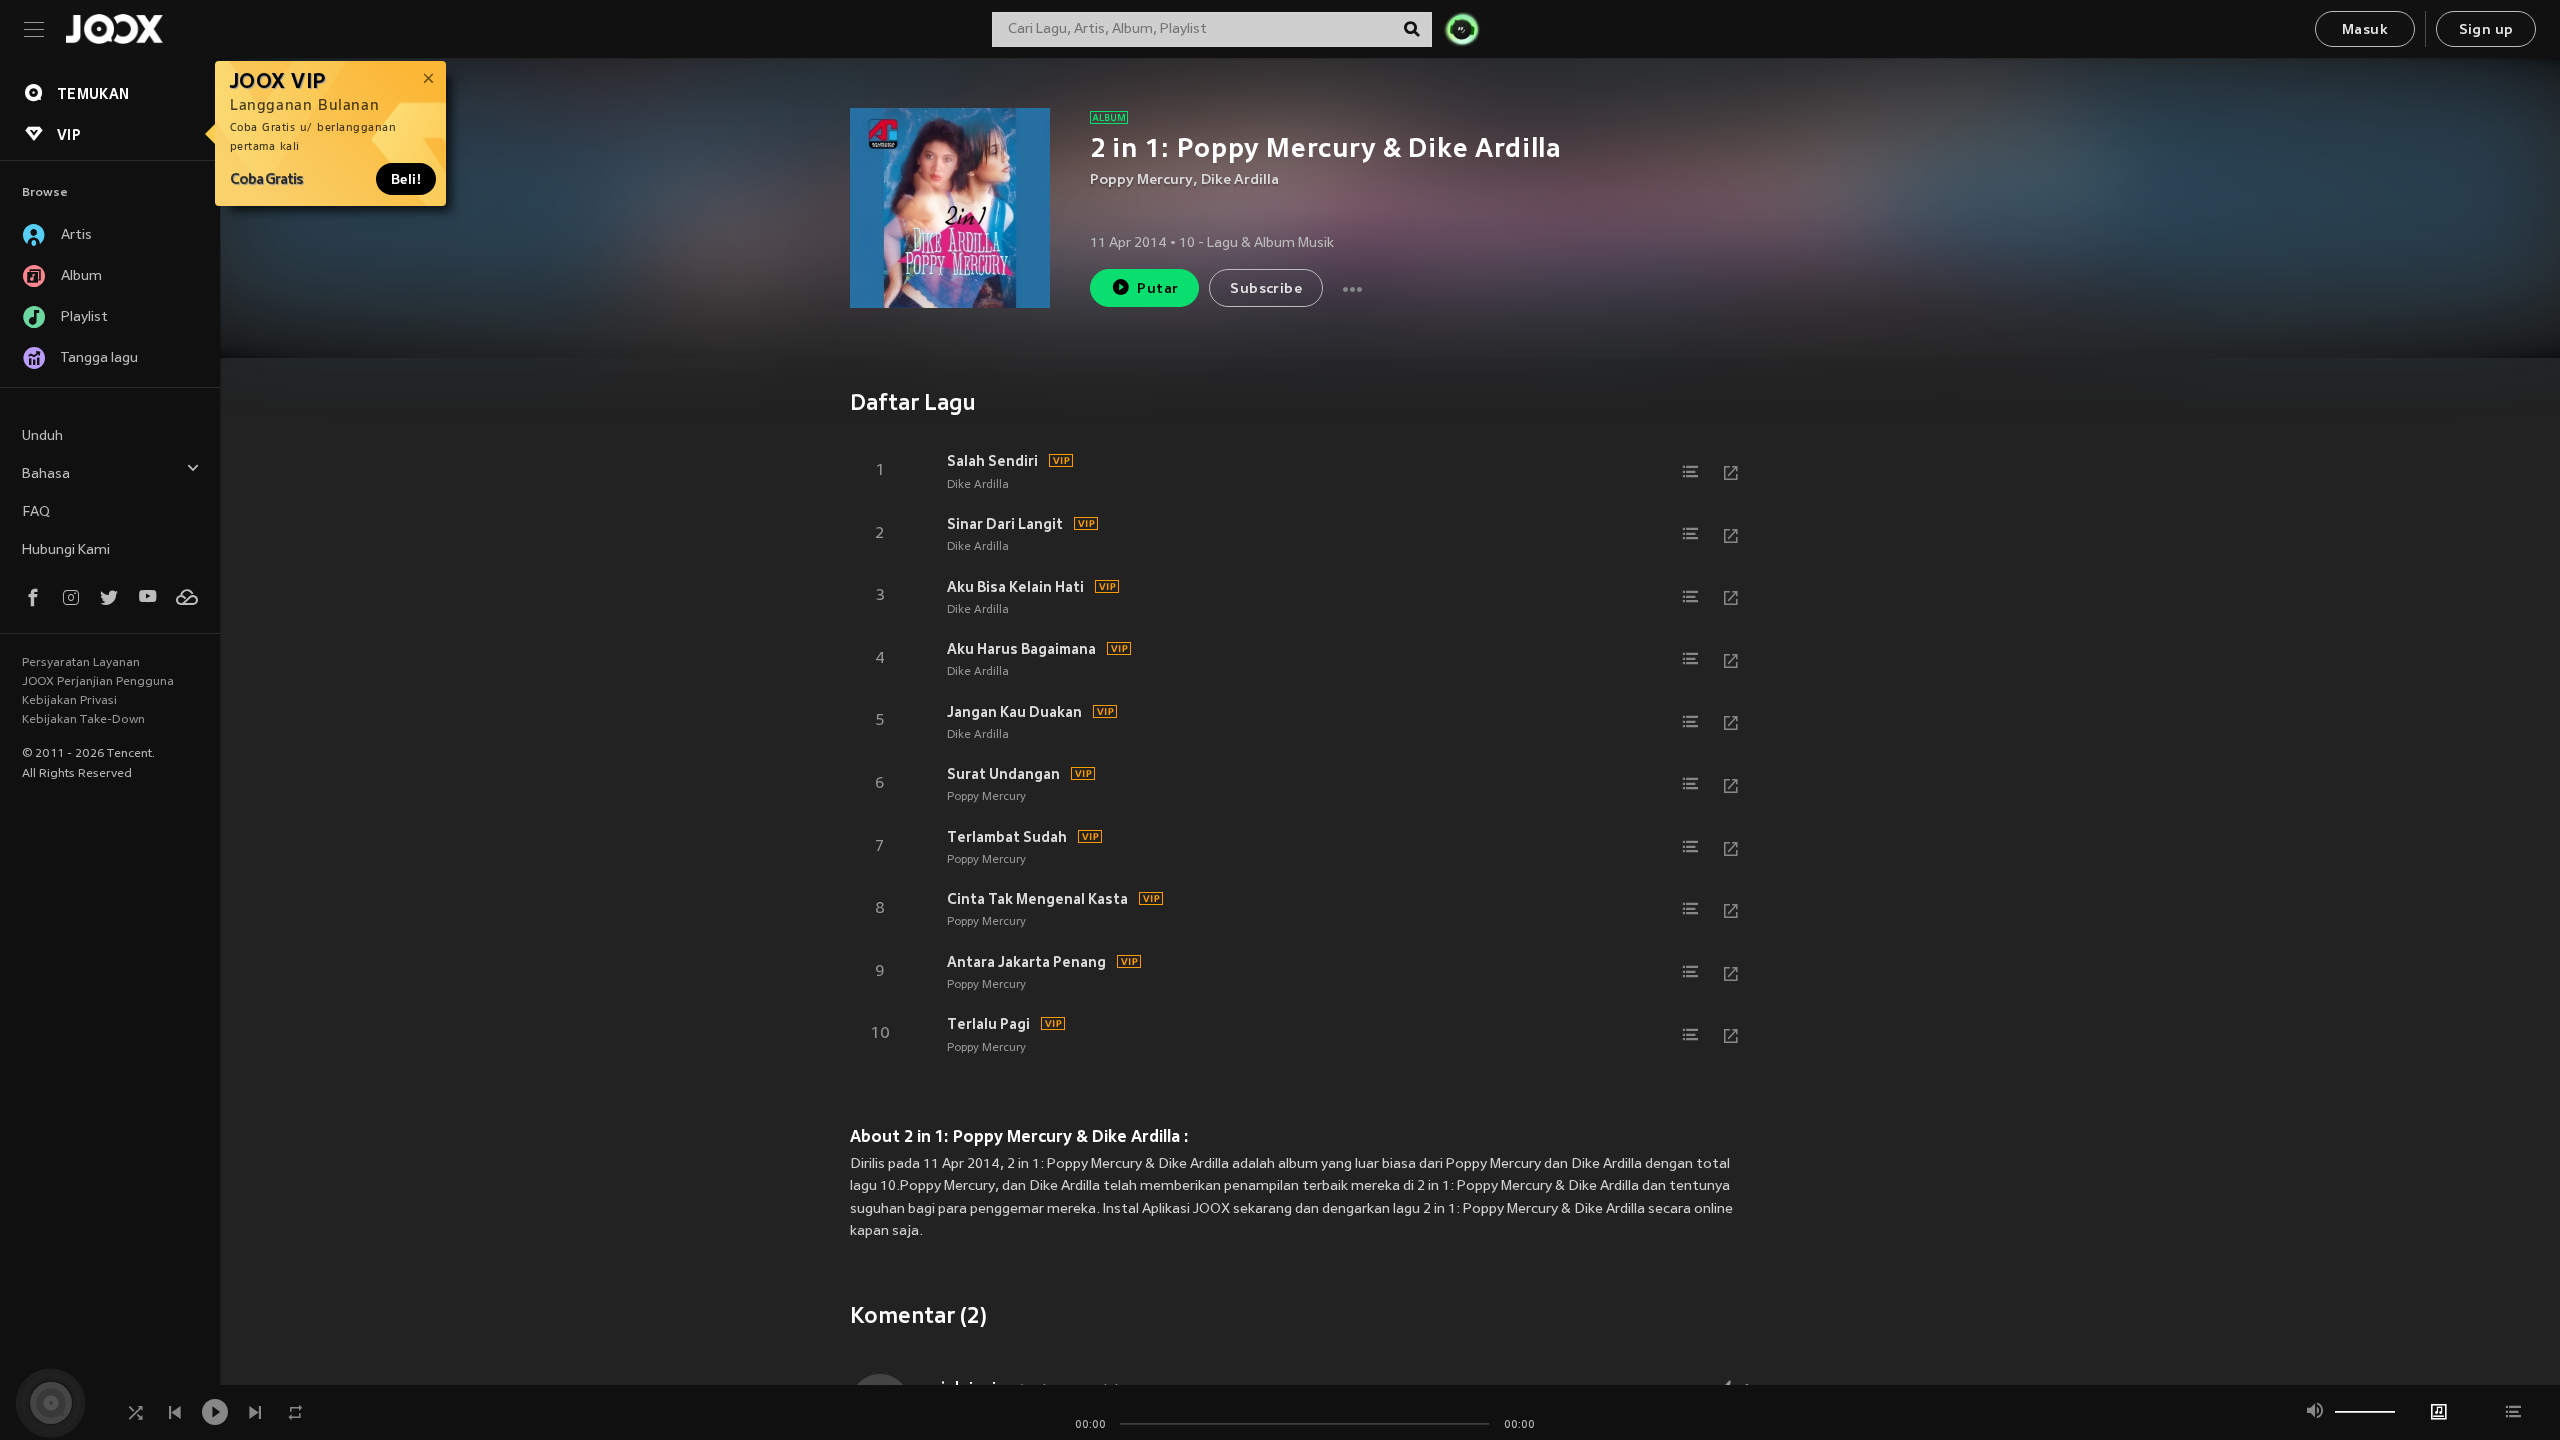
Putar (1157, 289)
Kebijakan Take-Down (83, 720)
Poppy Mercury (1141, 180)
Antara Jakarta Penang (1026, 962)
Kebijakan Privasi (69, 701)
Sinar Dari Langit (1005, 524)
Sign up (2486, 30)
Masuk (2365, 30)
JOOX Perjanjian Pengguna (98, 682)
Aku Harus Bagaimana (1021, 649)
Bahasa (46, 474)
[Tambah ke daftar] (1691, 472)
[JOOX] (114, 29)
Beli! (406, 179)
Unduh (42, 436)
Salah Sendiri (992, 461)
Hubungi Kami (66, 550)
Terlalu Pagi (988, 1024)
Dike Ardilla (1240, 180)
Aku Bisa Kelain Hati (1015, 587)
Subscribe (1266, 289)
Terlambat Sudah (1007, 837)
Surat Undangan (1003, 774)
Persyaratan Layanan (81, 663)
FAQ (36, 512)
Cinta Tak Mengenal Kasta (1037, 899)
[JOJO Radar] (1462, 29)
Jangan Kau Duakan (1014, 712)
